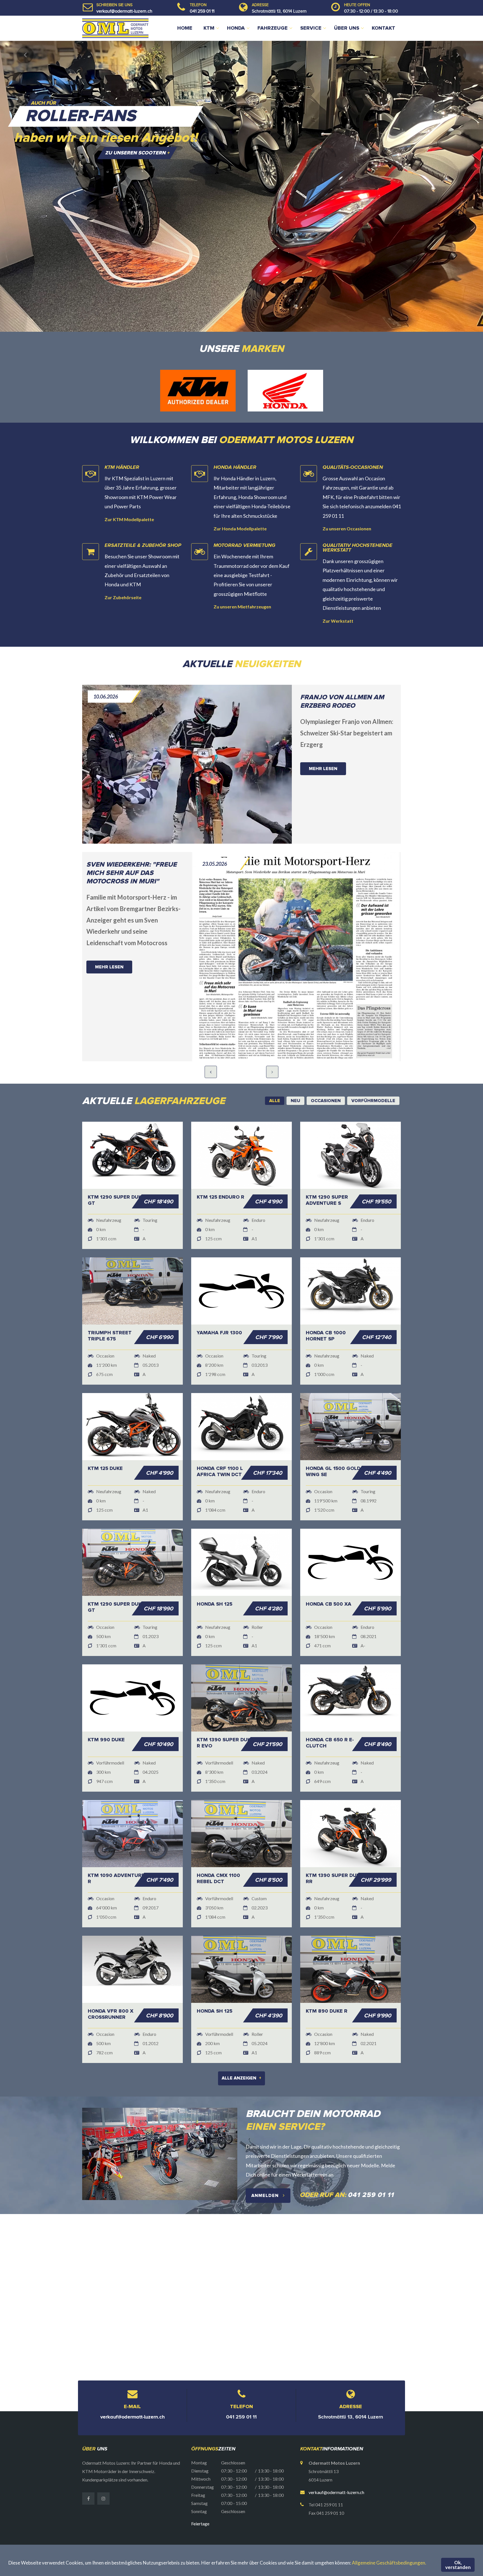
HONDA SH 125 (215, 1575)
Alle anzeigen (241, 2050)
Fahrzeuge (273, 28)
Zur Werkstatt (338, 592)
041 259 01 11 (202, 11)
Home (185, 28)
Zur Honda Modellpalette (240, 500)
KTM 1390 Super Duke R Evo (225, 1714)
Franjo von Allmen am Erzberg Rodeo (342, 673)
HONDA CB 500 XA (329, 1575)
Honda (236, 28)
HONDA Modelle (257, 2528)
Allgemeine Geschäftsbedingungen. (389, 2563)
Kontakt (383, 28)
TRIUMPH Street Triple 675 (110, 1307)
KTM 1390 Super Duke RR (334, 1850)
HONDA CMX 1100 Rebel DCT (218, 1850)
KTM (209, 28)
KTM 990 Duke (106, 1711)
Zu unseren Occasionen (347, 500)
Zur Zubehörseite (123, 569)
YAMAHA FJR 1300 (219, 1304)
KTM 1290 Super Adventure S (327, 1171)
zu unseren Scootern (137, 153)
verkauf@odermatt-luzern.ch (124, 11)
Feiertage (200, 2495)
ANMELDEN (266, 2167)
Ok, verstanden (458, 2565)
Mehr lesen (323, 740)
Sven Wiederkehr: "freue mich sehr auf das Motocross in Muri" (132, 844)
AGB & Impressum (350, 2528)
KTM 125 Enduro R (221, 1168)
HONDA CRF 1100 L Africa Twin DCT (220, 1443)
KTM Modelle (219, 2528)
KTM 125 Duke (105, 1440)
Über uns (347, 28)
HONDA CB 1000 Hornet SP (326, 1307)
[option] (241, 186)
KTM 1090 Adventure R (116, 1850)
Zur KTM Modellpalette (129, 491)
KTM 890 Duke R (327, 1982)
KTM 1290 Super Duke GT (116, 1171)
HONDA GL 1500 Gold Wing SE (333, 1443)
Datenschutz (386, 2528)
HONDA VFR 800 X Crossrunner (111, 1985)
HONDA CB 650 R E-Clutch (330, 1714)
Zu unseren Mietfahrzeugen (242, 578)
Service (311, 28)
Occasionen (292, 2528)
